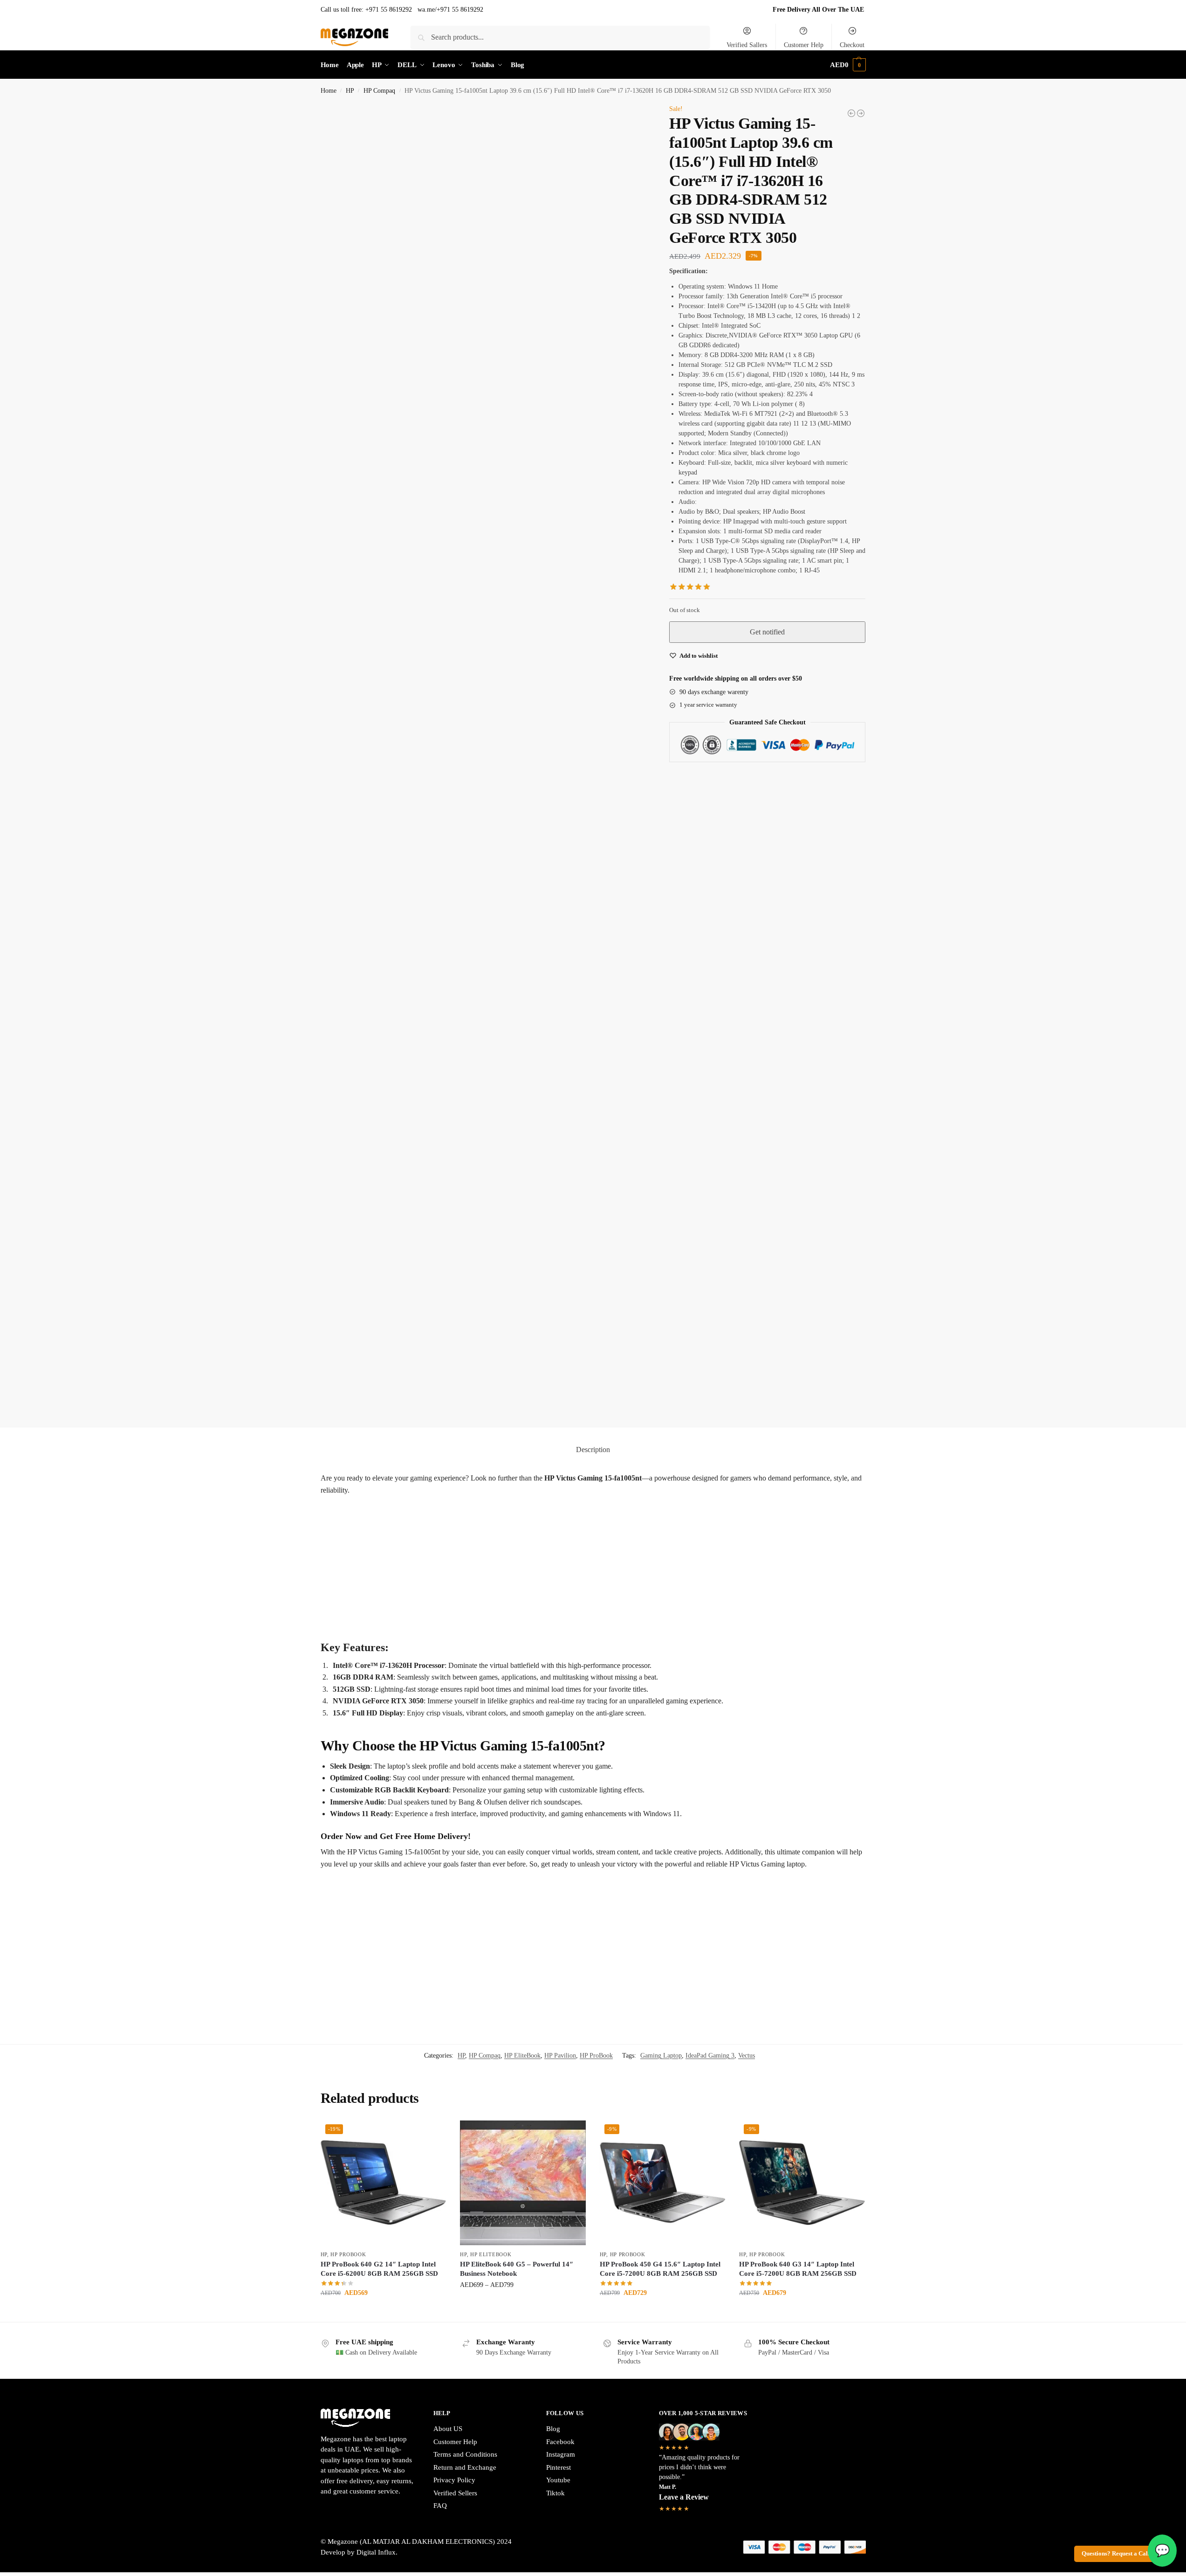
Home (329, 91)
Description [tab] (593, 807)
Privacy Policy (454, 1837)
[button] (848, 65)
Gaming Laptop (661, 1413)
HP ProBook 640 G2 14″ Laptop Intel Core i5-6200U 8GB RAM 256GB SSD (379, 1626)
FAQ (440, 1863)
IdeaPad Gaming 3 (710, 1413)
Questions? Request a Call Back (1123, 2554)
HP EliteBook (522, 1413)
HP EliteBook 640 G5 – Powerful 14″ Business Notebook (517, 1626)
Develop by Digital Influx (358, 1909)
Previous (343, 737)
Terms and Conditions (465, 1811)
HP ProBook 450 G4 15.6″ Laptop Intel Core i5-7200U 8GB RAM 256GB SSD (660, 1626)
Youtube (558, 1837)
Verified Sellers (455, 1850)
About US (448, 1786)
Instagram (561, 1811)
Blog (553, 1786)
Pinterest (559, 1825)
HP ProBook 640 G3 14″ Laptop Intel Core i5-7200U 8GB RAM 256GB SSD (798, 1626)
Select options (523, 1662)
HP (350, 91)
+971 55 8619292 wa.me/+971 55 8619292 (424, 10)
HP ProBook (596, 1413)
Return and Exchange (465, 1825)
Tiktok (555, 1850)
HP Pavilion (560, 1413)
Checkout (852, 45)
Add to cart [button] (383, 1670)
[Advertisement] (593, 928)
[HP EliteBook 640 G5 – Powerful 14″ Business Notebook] (523, 1540)
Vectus (747, 1413)
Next (337, 748)
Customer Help (804, 45)
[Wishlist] (432, 1491)
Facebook (560, 1799)
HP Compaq (379, 91)
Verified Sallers (747, 45)
